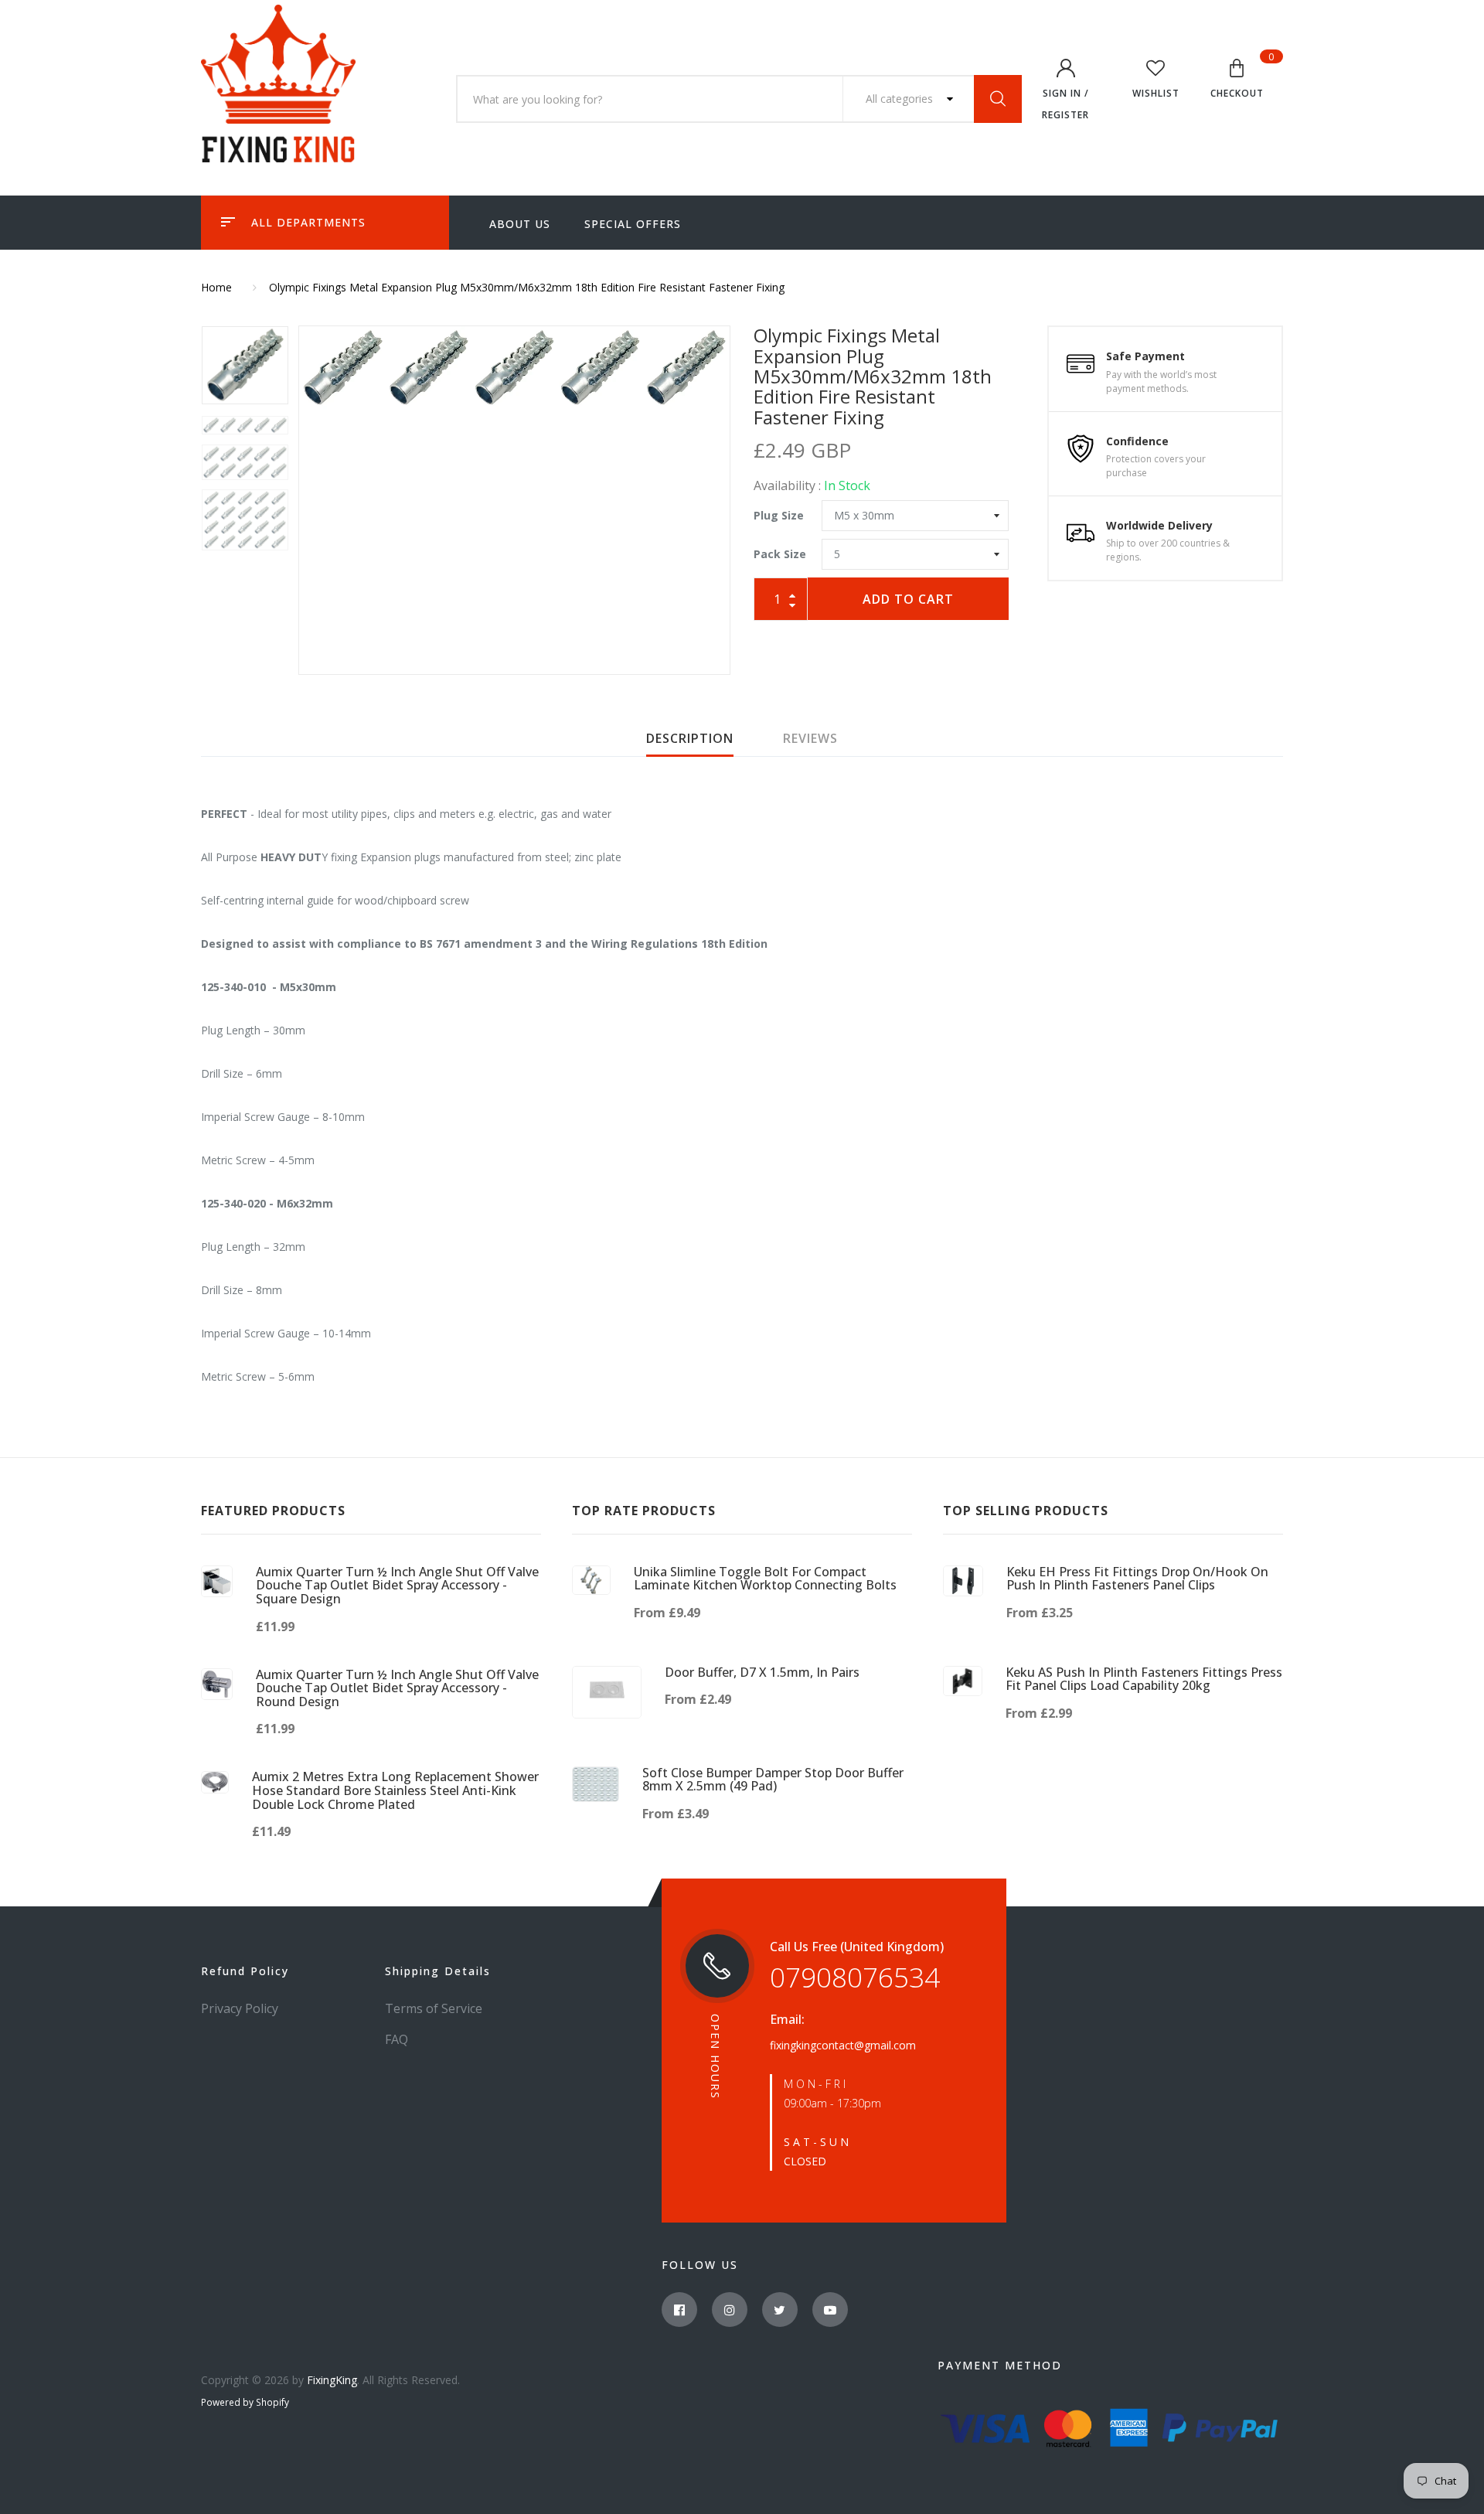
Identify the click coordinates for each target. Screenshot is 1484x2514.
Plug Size (779, 515)
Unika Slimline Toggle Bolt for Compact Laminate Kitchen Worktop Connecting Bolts (765, 1579)
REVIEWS (810, 738)
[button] (1237, 81)
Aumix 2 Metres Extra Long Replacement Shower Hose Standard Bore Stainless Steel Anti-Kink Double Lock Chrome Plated (395, 1790)
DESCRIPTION (690, 738)
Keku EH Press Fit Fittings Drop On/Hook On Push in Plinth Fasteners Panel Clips (1137, 1579)
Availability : (787, 485)
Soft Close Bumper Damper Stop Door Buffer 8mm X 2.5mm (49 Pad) (773, 1780)
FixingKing (332, 2380)
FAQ (397, 2039)
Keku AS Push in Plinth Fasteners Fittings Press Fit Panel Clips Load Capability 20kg (1144, 1679)
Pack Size (780, 554)
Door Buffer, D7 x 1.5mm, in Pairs (762, 1672)
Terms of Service (434, 2008)
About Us (520, 224)
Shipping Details (438, 1971)
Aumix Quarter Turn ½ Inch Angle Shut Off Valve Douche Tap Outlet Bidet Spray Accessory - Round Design (397, 1688)
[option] (514, 368)
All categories (901, 99)
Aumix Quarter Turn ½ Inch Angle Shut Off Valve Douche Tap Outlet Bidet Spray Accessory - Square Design (397, 1585)
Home (216, 287)
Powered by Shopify (245, 2402)
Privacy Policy (240, 2008)
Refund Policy (245, 1971)
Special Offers (633, 224)
